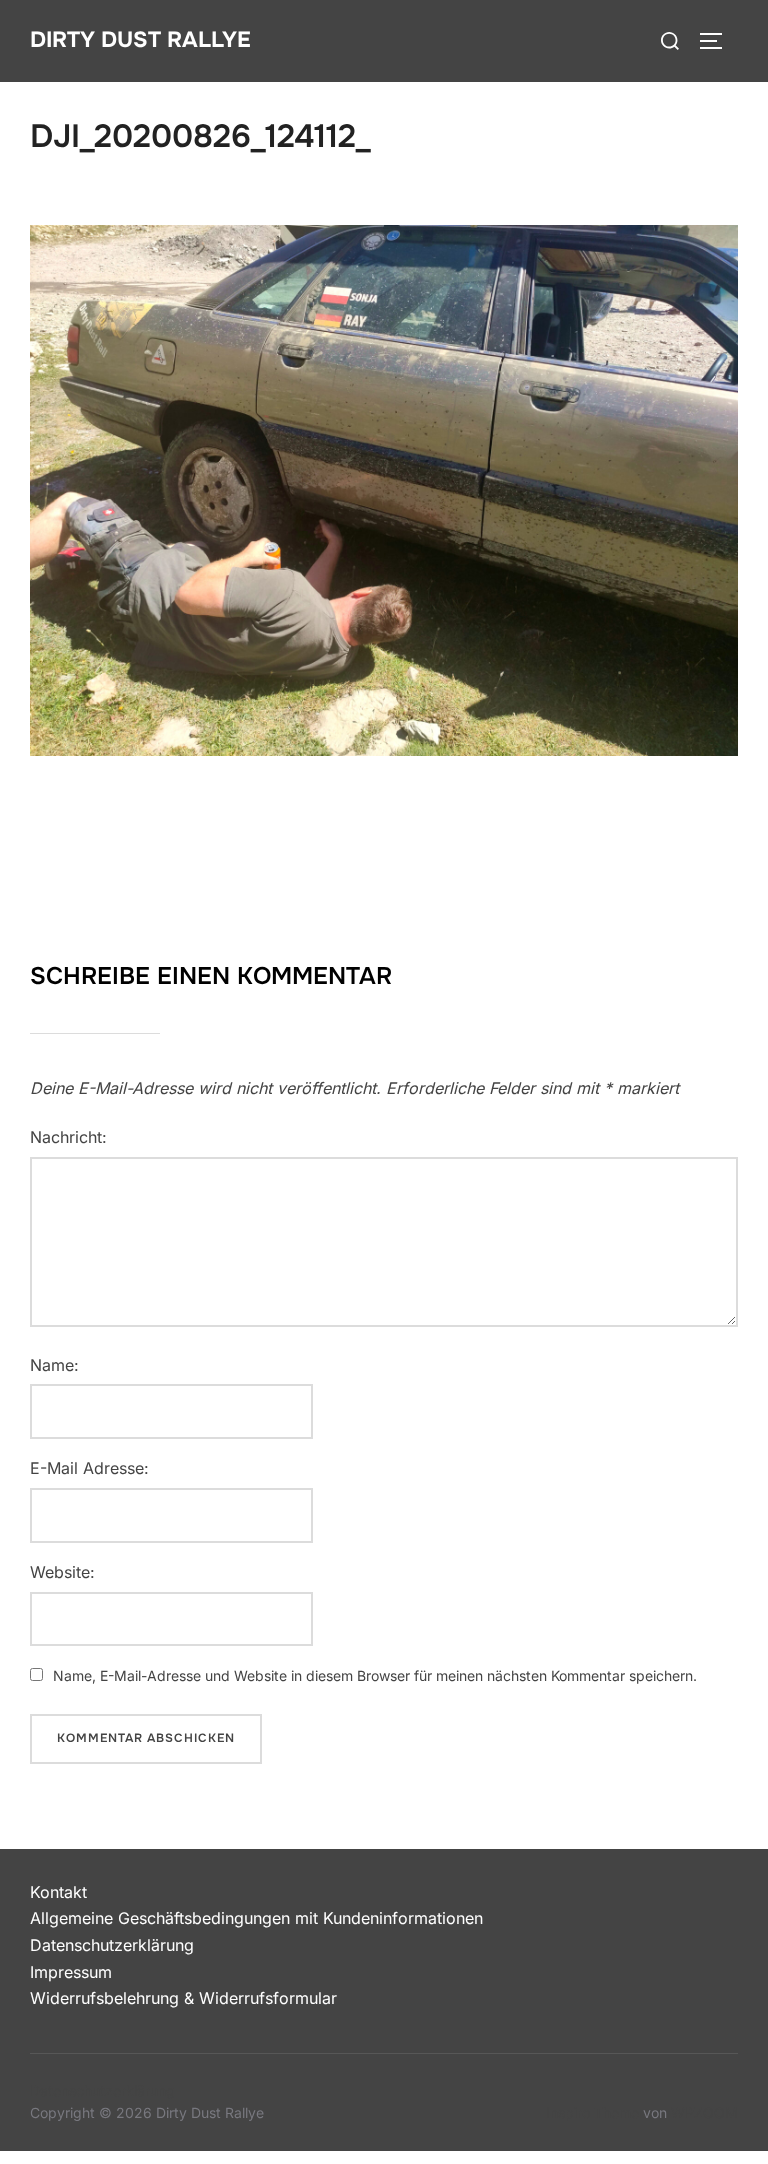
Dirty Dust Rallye (140, 40)
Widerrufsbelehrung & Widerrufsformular (183, 1998)
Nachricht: (68, 1137)
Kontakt (58, 1892)
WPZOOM (704, 2112)
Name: (54, 1365)
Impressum (71, 1972)
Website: (62, 1572)
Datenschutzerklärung (112, 1945)
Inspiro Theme (592, 2112)
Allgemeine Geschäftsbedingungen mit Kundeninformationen (256, 1918)
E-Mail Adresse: (89, 1468)
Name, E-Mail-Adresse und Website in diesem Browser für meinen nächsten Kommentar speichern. (375, 1675)
